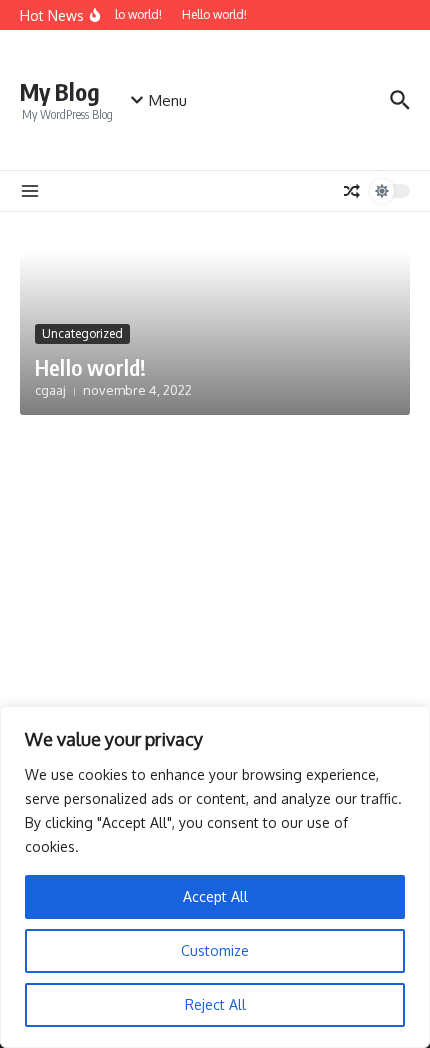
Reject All (215, 1004)
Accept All (215, 896)
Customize (215, 950)
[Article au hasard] (352, 191)
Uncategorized (82, 333)
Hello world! (90, 367)
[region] (215, 877)
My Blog (60, 91)
